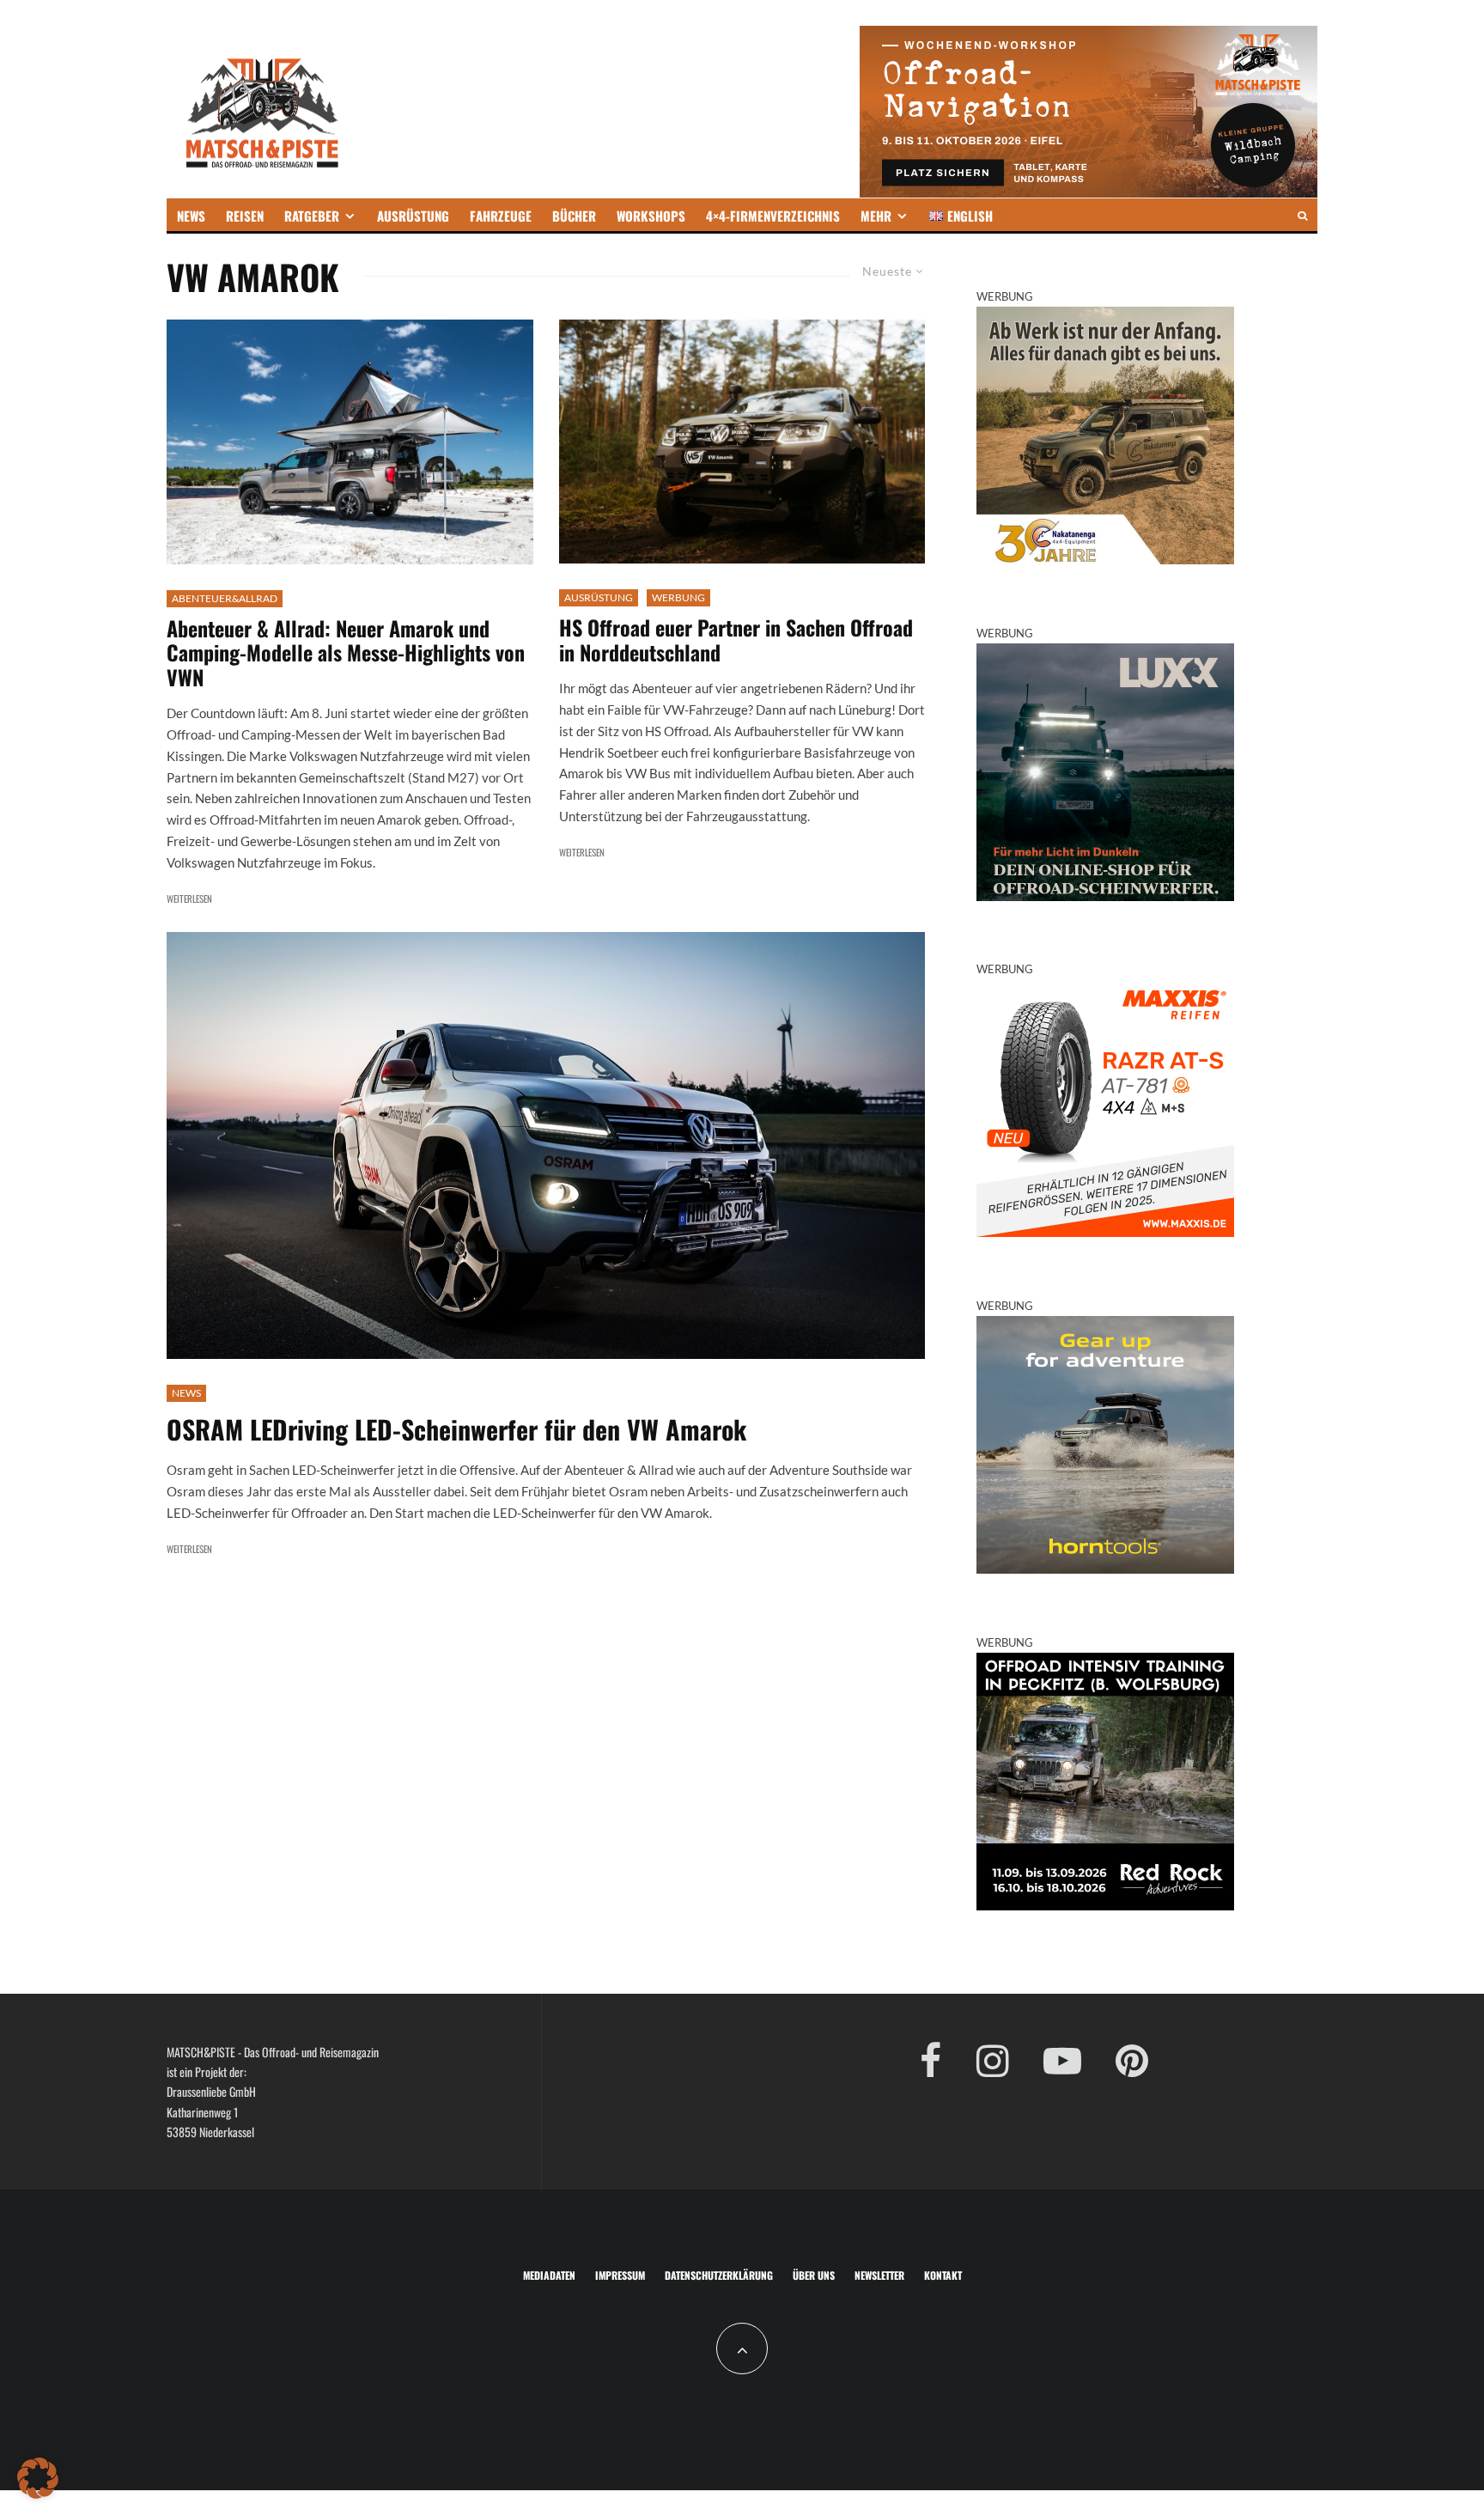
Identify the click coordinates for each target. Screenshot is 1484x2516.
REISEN (245, 216)
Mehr (876, 216)
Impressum (620, 2275)
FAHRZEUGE (501, 216)
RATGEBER (312, 216)
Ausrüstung (599, 597)
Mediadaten (549, 2275)
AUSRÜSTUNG (413, 216)
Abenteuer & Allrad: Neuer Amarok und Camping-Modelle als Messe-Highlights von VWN (346, 653)
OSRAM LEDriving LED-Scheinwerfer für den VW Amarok (456, 1429)
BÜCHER (574, 216)
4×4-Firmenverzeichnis (773, 216)
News (186, 1393)
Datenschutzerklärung (719, 2275)
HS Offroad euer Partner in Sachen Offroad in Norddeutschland (736, 640)
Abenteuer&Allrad (225, 598)
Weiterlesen (189, 899)
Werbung (678, 597)
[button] (38, 2478)
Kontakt (943, 2275)
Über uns (814, 2275)
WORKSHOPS (651, 216)
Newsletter (879, 2275)
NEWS (191, 216)
